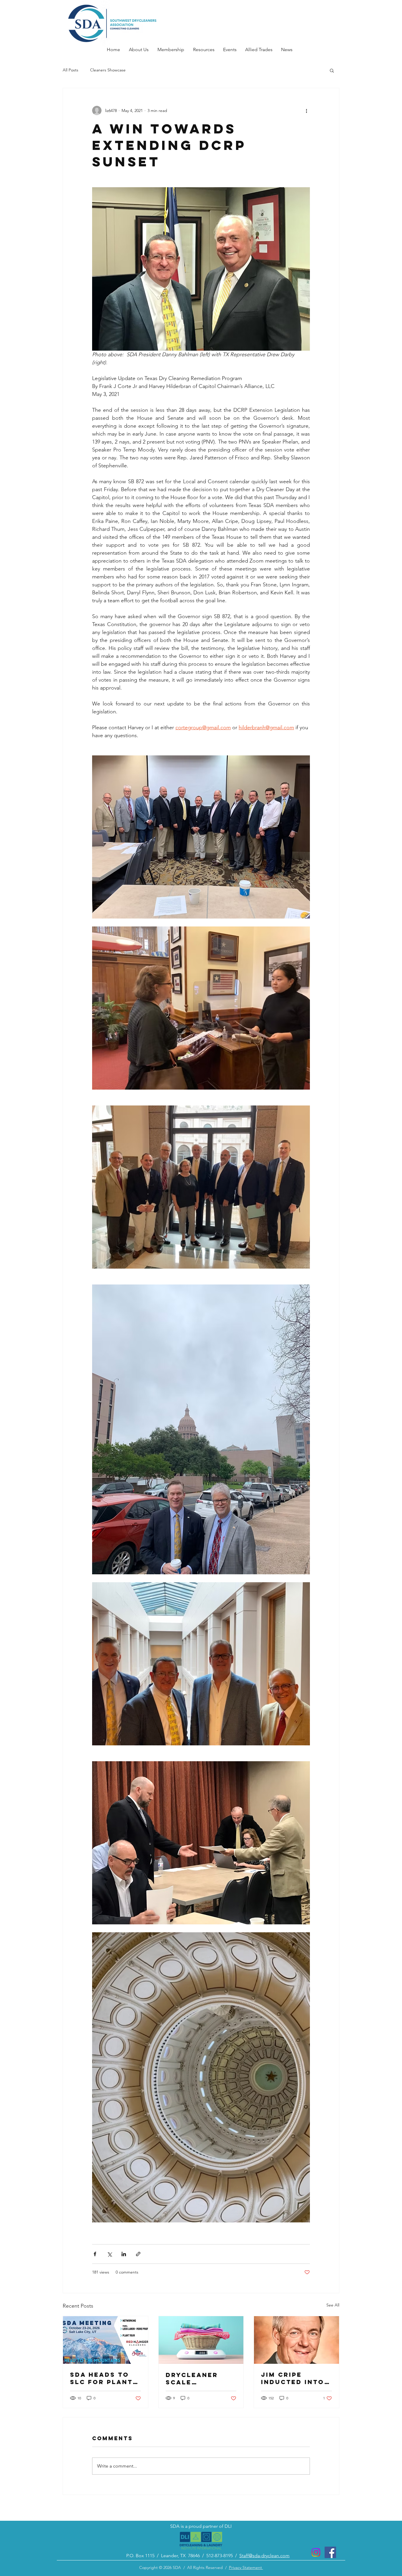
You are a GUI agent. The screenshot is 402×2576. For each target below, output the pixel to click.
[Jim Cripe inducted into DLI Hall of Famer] (296, 2340)
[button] (332, 70)
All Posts (70, 70)
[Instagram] (316, 2552)
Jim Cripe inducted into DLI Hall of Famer (293, 2378)
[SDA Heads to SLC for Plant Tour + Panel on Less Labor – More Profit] (106, 2340)
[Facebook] (330, 2552)
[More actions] (306, 111)
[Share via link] (138, 2254)
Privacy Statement (246, 2567)
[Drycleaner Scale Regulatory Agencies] (201, 2340)
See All (333, 2305)
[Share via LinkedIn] (124, 2254)
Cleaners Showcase (108, 70)
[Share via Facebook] (95, 2254)
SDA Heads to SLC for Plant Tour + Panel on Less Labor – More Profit (102, 2378)
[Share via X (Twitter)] (109, 2254)
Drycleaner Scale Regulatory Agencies (192, 2378)
